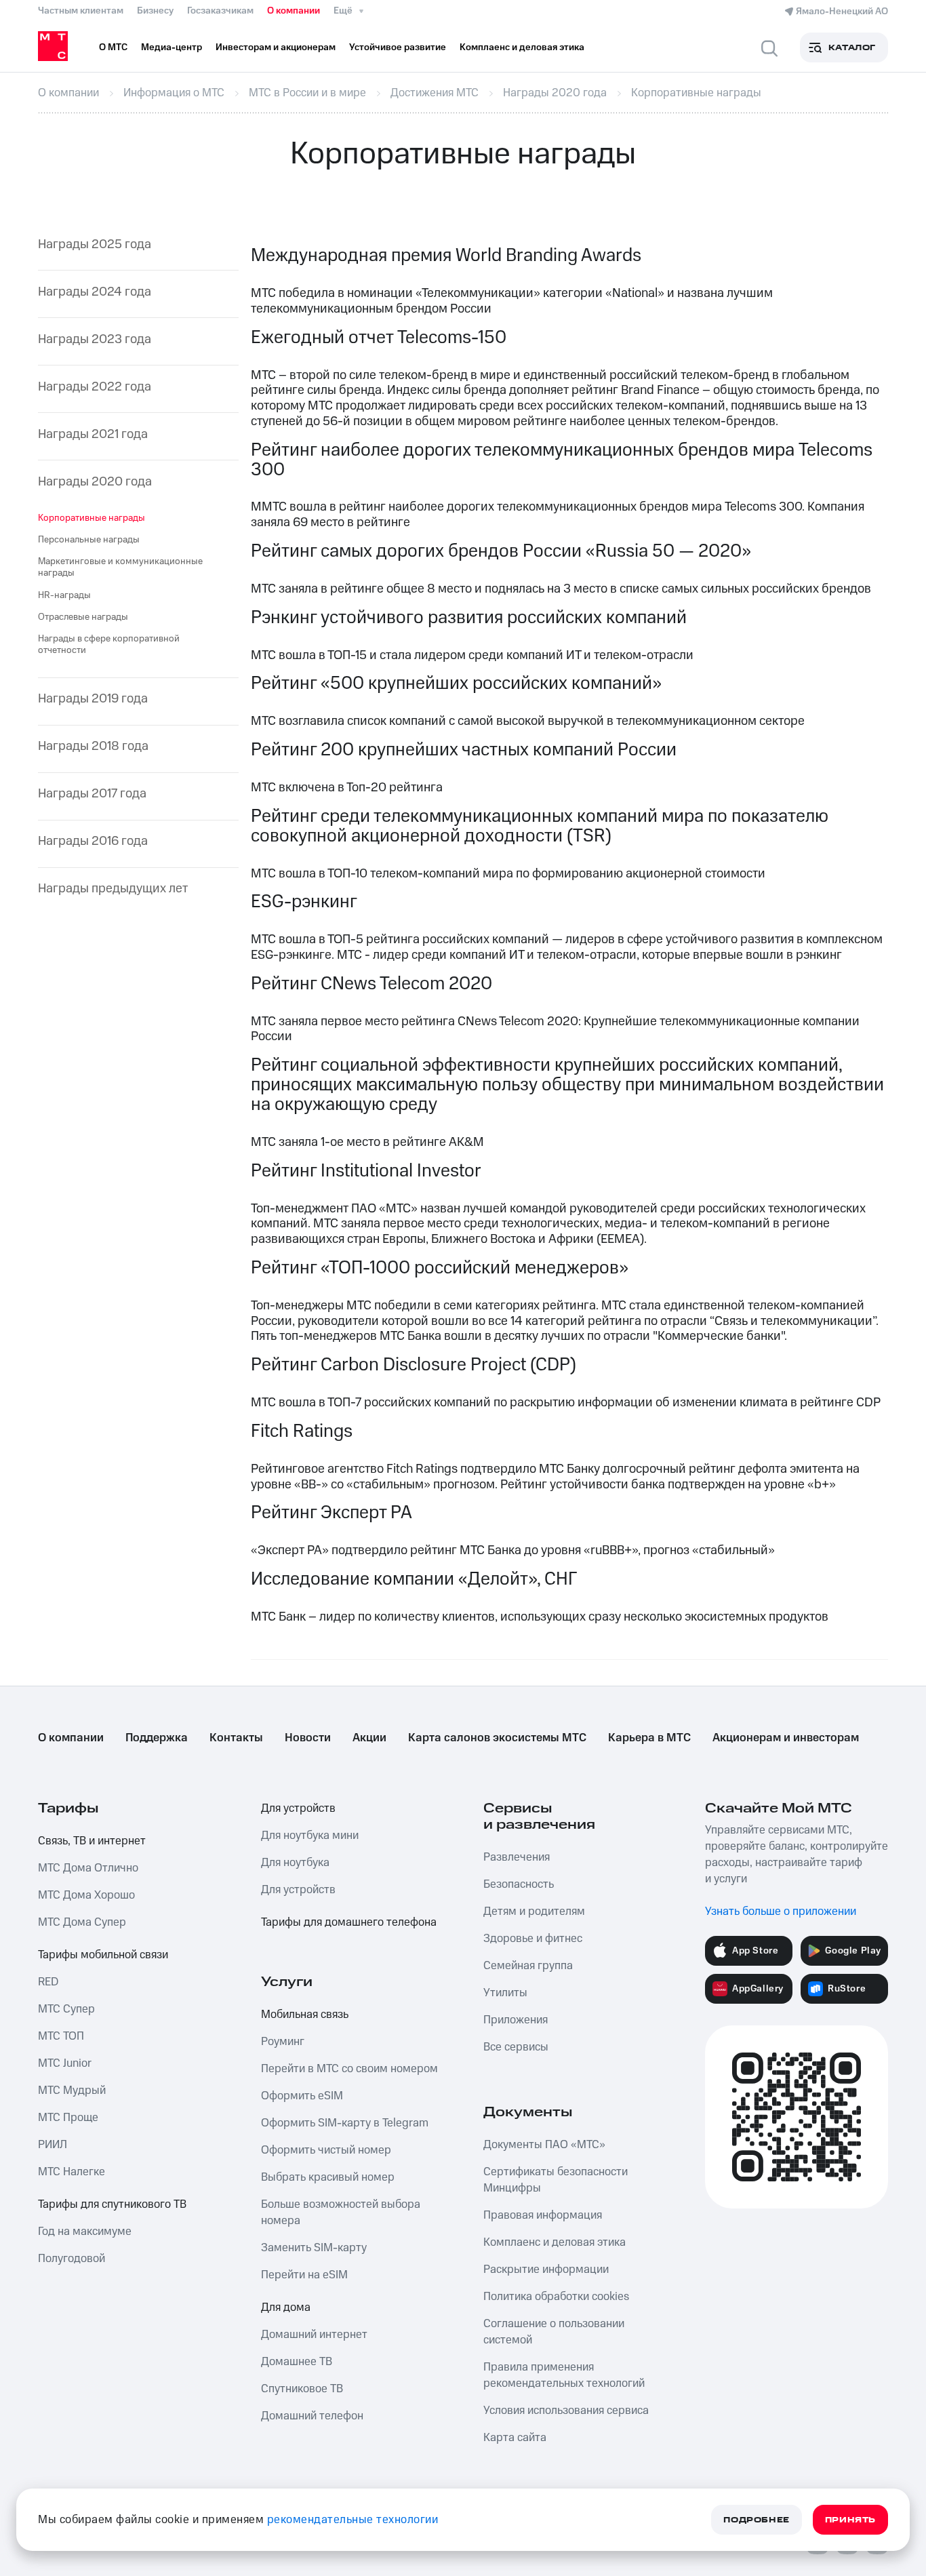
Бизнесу (155, 11)
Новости (308, 1738)
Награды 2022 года (95, 388)
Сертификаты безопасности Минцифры (556, 2180)
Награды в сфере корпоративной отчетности (109, 645)
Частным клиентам (81, 11)
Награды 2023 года (95, 340)
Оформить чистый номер (326, 2150)
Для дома (286, 2307)
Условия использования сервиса (566, 2411)
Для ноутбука (295, 1863)
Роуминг (283, 2042)
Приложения (516, 2020)
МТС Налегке (72, 2172)
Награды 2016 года (93, 842)
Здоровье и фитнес (533, 1939)
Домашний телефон (312, 2416)
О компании (294, 11)
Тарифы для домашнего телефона (349, 1922)
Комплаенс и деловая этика (555, 2242)
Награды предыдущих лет (113, 889)
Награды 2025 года (95, 245)
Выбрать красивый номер (328, 2177)
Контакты (236, 1738)
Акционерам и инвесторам (786, 1738)
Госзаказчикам (220, 11)
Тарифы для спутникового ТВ (112, 2204)
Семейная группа (528, 1966)
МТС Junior (65, 2063)
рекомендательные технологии (353, 2520)
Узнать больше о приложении (781, 1911)
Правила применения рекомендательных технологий (564, 2375)
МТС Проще (68, 2118)
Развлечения (517, 1857)
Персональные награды (89, 540)
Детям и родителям (534, 1911)
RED (48, 1982)
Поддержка (157, 1738)
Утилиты (505, 1993)
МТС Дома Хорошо (86, 1895)
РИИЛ (53, 2145)
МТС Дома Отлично (88, 1868)
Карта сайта (515, 2438)
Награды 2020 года (95, 482)
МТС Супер (66, 2009)
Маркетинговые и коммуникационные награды (120, 567)
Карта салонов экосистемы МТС (497, 1738)
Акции (369, 1738)
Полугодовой (72, 2259)
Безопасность (519, 1884)
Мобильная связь (305, 2015)
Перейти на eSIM (304, 2275)
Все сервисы (516, 2047)
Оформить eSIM (302, 2096)
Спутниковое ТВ (302, 2389)
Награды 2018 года (93, 747)
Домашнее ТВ (297, 2362)
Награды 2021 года (93, 435)
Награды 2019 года (93, 699)
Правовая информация (543, 2215)
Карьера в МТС (649, 1738)
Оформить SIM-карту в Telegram (345, 2123)
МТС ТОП (61, 2036)
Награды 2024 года (95, 293)
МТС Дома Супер (82, 1922)
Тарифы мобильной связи (103, 1955)
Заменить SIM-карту (314, 2248)
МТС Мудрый (72, 2090)
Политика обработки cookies (556, 2297)
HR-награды (64, 595)
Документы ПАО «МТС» (544, 2145)
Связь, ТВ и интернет (92, 1841)
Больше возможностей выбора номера (341, 2213)
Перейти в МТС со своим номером (349, 2069)
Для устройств (298, 1808)
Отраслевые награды (83, 617)
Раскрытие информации (546, 2270)
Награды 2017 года (92, 794)
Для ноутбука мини (310, 1836)
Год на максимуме (85, 2232)
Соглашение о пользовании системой (554, 2332)
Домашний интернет (314, 2335)
